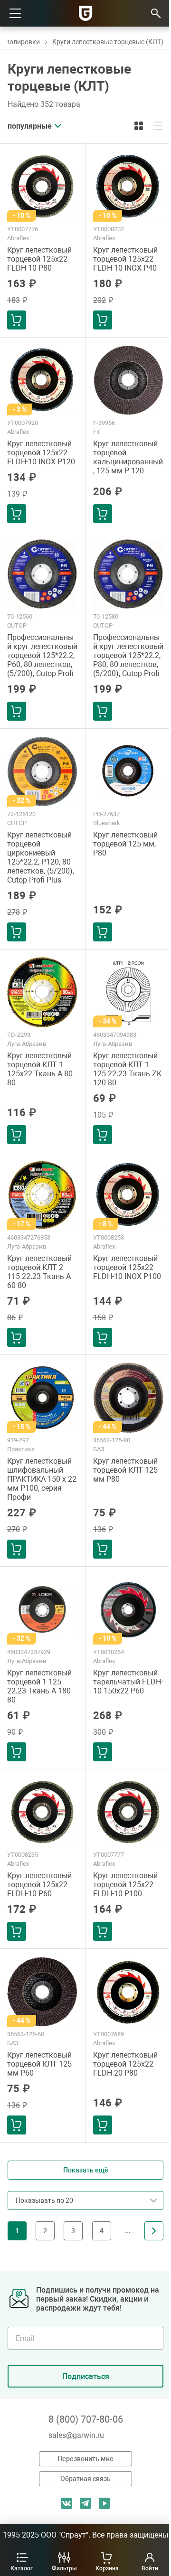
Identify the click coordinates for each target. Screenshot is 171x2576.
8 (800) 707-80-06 (86, 2419)
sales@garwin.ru (76, 2435)
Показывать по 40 (47, 2245)
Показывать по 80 (47, 2268)
